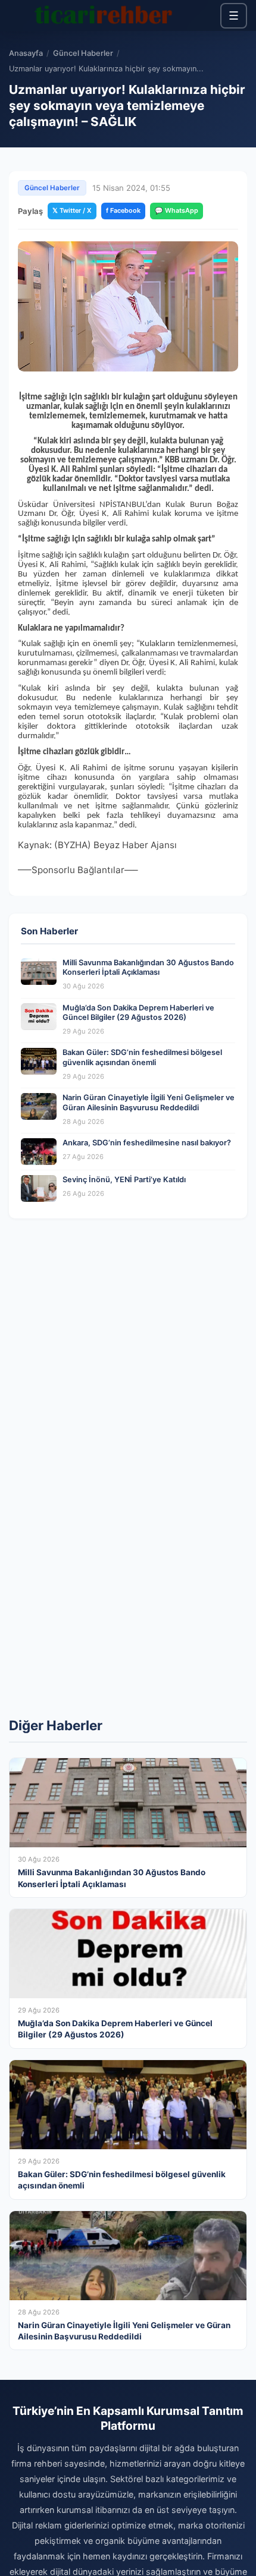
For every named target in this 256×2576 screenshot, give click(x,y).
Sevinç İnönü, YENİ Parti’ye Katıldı (124, 1180)
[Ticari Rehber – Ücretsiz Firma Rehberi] (104, 15)
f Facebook (123, 210)
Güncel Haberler (83, 53)
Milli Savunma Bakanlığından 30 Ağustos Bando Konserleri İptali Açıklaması (148, 968)
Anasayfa (26, 53)
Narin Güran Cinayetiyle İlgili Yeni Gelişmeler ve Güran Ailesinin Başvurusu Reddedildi (149, 1103)
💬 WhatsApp (177, 210)
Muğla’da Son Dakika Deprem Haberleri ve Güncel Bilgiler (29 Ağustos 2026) (138, 1013)
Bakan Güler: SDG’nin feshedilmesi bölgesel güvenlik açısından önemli (142, 1057)
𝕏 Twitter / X (72, 210)
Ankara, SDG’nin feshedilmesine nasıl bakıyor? (147, 1143)
